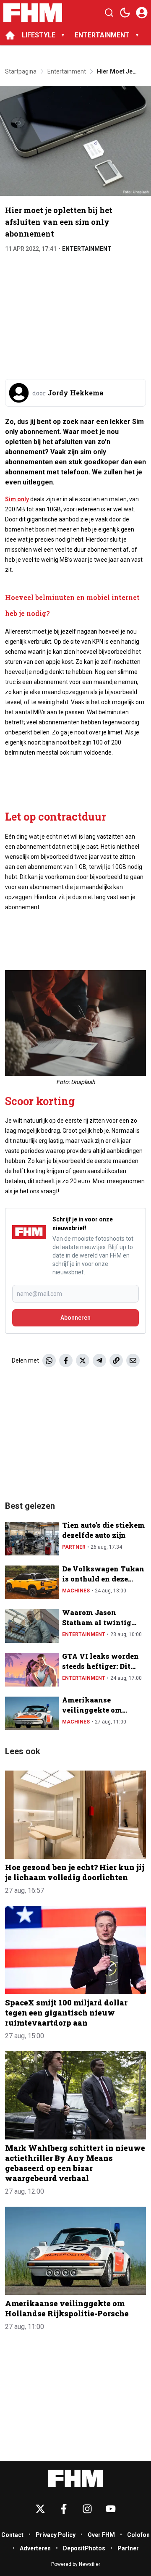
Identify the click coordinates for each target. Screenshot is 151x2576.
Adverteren (35, 2548)
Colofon (138, 2535)
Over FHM (101, 2535)
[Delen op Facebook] (66, 1360)
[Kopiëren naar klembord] (116, 1360)
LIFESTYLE (39, 35)
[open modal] (142, 13)
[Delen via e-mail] (133, 1360)
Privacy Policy (56, 2535)
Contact (12, 2535)
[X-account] (40, 2509)
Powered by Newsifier (76, 2564)
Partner (74, 1547)
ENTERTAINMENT (102, 35)
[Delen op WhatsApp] (49, 1360)
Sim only (17, 499)
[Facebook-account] (64, 2509)
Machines (76, 1591)
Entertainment (87, 249)
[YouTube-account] (111, 2509)
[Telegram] (99, 1360)
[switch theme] (125, 13)
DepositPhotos (84, 2548)
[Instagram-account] (87, 2509)
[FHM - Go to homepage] (75, 2478)
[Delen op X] (83, 1360)
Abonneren (75, 1318)
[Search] (109, 13)
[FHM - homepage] (33, 13)
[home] (10, 35)
